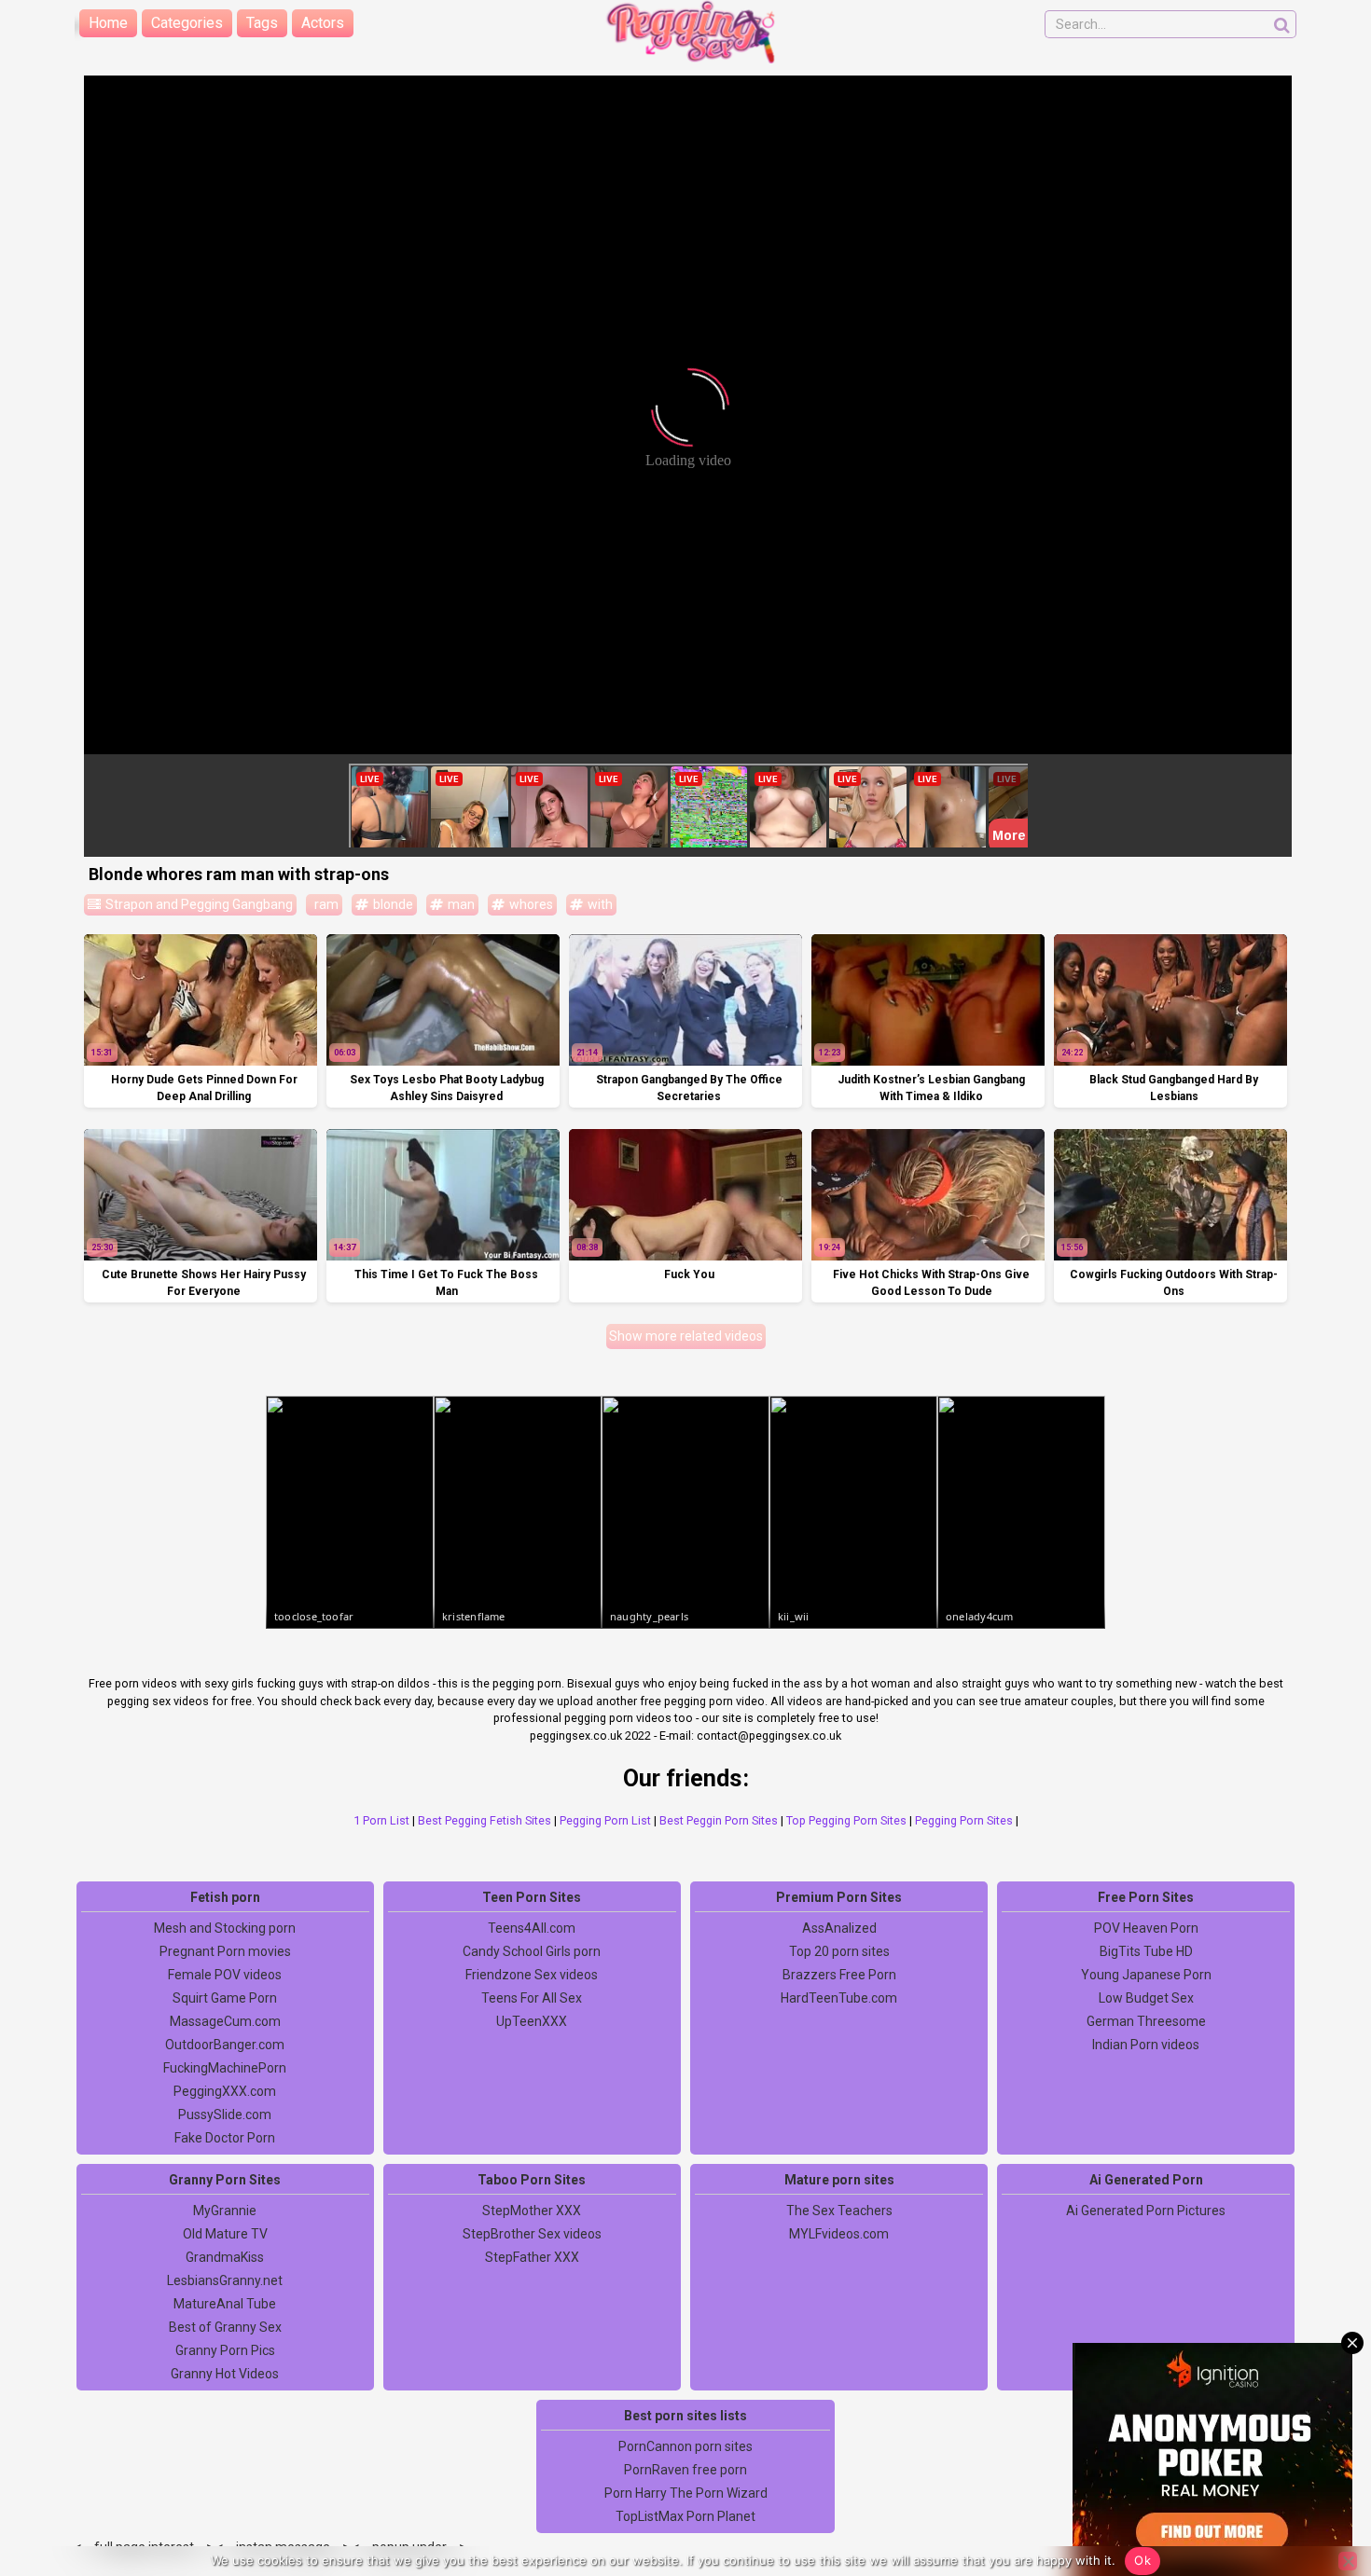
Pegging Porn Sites (964, 1820)
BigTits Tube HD (1146, 1951)
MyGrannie (225, 2211)
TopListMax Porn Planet (685, 2516)
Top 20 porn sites (839, 1951)
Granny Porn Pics (225, 2350)
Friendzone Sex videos (532, 1975)
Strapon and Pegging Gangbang (198, 904)
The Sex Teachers (839, 2211)
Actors (323, 23)
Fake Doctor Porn (225, 2138)
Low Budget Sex (1146, 1998)
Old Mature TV (225, 2234)
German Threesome (1146, 2021)
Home (108, 23)
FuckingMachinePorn (225, 2068)
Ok (1142, 2560)
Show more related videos (686, 1336)
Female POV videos (225, 1975)
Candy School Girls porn (532, 1951)
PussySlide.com (225, 2115)
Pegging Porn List (605, 1820)
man (460, 904)
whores (530, 904)
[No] (1348, 2561)
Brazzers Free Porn (839, 1975)
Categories (187, 23)
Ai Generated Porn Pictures (1146, 2211)
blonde (392, 904)
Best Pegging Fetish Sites (485, 1820)
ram (325, 904)
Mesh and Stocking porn (225, 1928)
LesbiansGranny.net (225, 2280)
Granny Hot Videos (225, 2374)
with (599, 904)
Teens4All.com (532, 1928)
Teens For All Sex (532, 1998)
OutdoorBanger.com (225, 2045)
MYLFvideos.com (839, 2234)
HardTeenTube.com (839, 1998)
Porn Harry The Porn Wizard (686, 2493)
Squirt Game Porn (225, 1998)
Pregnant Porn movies (225, 1951)
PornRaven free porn (685, 2470)
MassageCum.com (225, 2021)
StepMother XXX (532, 2211)
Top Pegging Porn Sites (846, 1820)
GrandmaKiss (225, 2257)
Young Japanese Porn (1146, 1975)
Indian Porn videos (1146, 2045)
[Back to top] (1315, 2492)
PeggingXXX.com (225, 2091)
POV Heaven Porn (1146, 1928)
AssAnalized (839, 1928)
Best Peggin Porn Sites (719, 1820)
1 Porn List (381, 1820)
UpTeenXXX (532, 2021)
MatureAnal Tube (225, 2304)
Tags (262, 23)
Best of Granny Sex (225, 2327)
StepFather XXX (532, 2257)
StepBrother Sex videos (532, 2234)
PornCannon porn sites (685, 2446)
